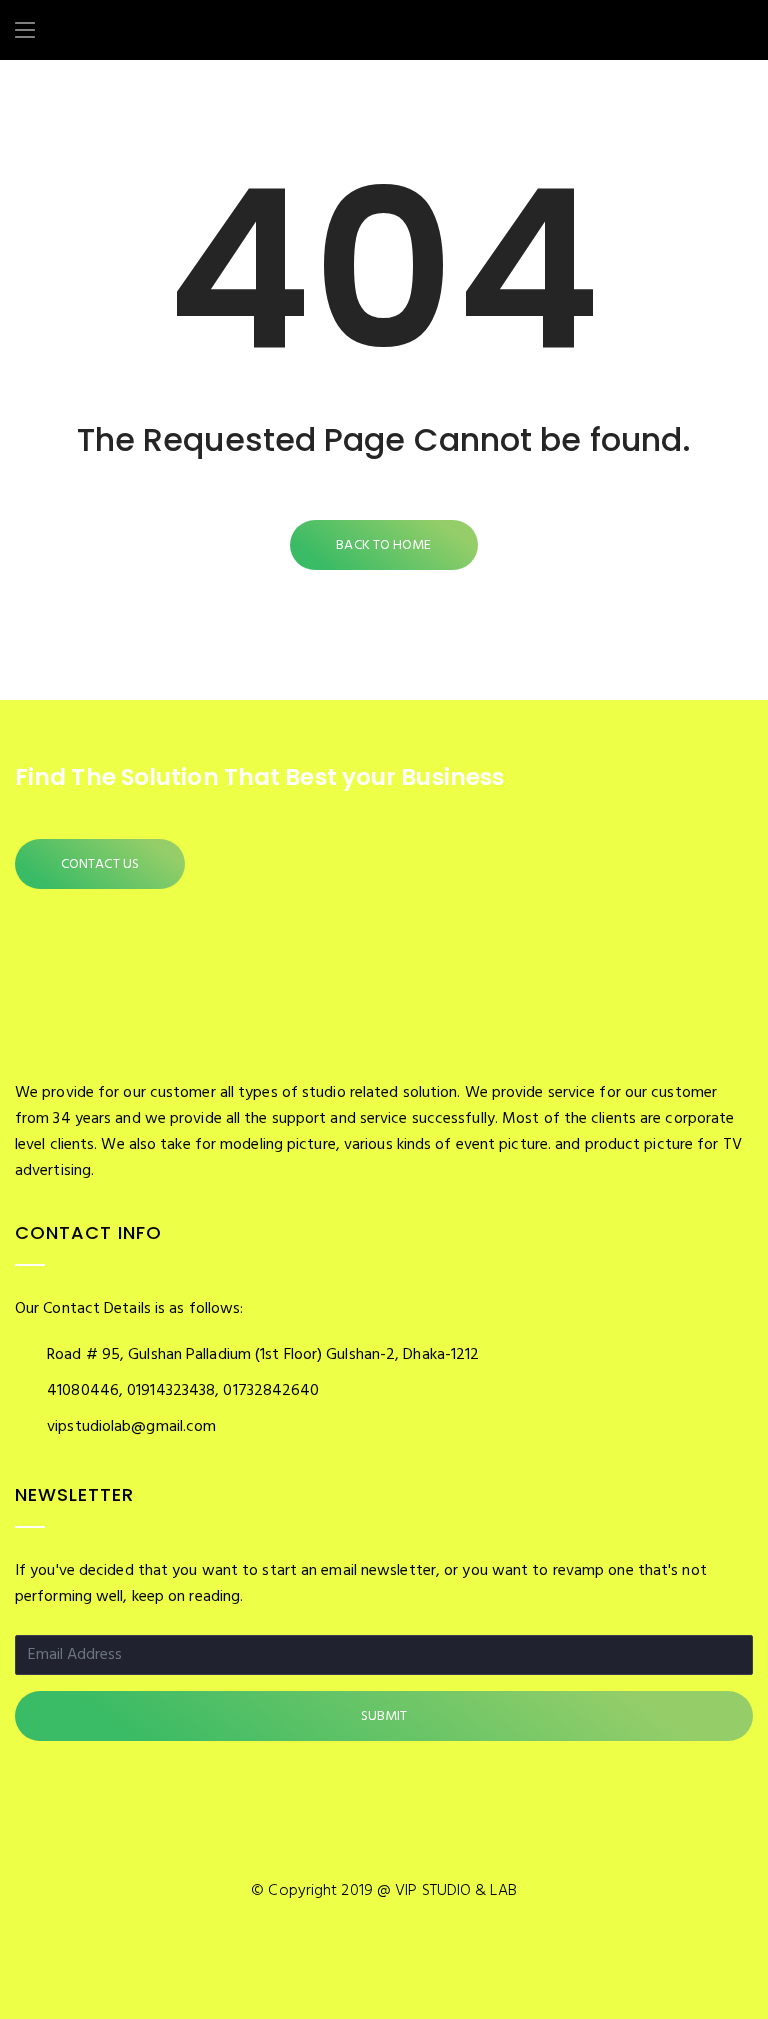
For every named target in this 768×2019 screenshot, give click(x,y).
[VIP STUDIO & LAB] (118, 33)
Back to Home (383, 545)
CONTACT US (100, 864)
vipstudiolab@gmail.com (131, 1427)
